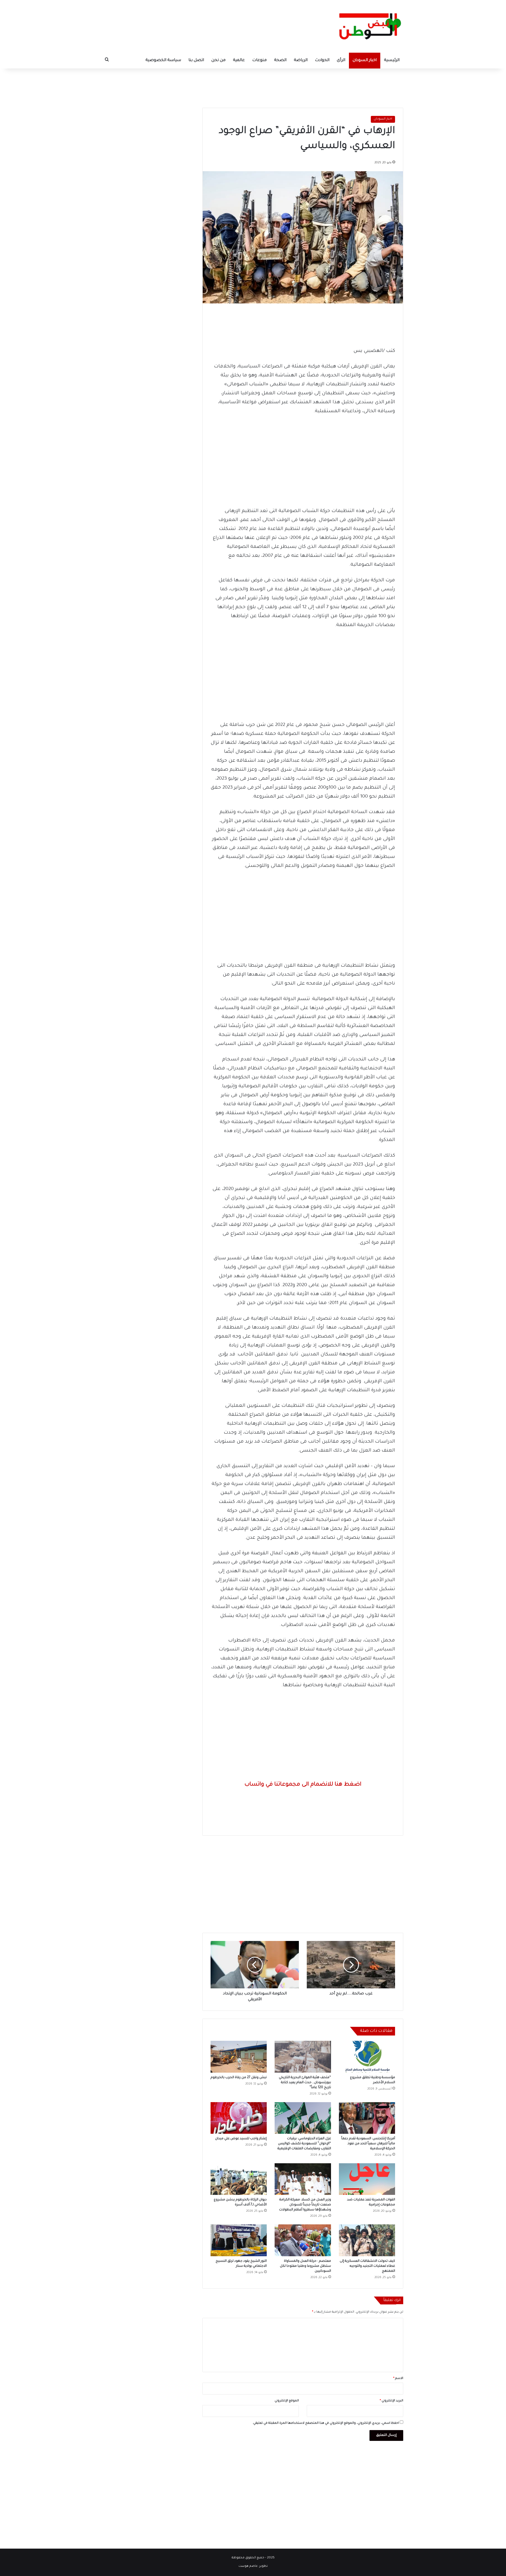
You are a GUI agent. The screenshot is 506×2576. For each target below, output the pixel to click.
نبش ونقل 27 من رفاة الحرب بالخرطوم (239, 2078)
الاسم (398, 2379)
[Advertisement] (253, 86)
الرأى (341, 60)
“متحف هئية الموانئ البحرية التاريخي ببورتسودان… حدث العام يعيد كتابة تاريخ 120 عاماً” (305, 2083)
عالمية (239, 60)
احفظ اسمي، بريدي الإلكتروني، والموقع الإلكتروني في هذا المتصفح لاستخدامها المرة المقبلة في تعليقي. (326, 2423)
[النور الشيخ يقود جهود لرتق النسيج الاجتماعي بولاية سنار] (239, 2240)
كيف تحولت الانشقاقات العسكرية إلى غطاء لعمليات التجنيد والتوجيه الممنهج (367, 2266)
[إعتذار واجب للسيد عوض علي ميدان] (239, 2118)
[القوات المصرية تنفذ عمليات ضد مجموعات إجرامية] (367, 2179)
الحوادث (322, 60)
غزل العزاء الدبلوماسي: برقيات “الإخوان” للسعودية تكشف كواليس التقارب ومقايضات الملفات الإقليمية (304, 2144)
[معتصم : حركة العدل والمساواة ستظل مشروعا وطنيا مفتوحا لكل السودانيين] (303, 2240)
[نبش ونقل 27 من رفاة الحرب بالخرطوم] (239, 2057)
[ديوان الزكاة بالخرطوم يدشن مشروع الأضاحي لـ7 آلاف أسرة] (239, 2179)
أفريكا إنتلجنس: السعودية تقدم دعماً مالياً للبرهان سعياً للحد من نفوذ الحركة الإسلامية (368, 2144)
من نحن (218, 60)
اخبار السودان (365, 60)
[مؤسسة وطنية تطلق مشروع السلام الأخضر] (367, 2057)
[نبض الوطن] (366, 26)
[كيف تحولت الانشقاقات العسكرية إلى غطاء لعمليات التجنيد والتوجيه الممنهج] (367, 2240)
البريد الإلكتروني (391, 2401)
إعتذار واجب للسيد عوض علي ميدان (241, 2139)
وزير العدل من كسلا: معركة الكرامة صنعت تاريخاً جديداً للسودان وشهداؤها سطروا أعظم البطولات (305, 2205)
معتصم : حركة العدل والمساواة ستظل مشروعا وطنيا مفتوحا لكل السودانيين (305, 2266)
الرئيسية (392, 60)
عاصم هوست (248, 2566)
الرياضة (301, 60)
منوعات (259, 60)
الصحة (280, 60)
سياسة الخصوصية (163, 60)
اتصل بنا (196, 60)
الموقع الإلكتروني (287, 2401)
